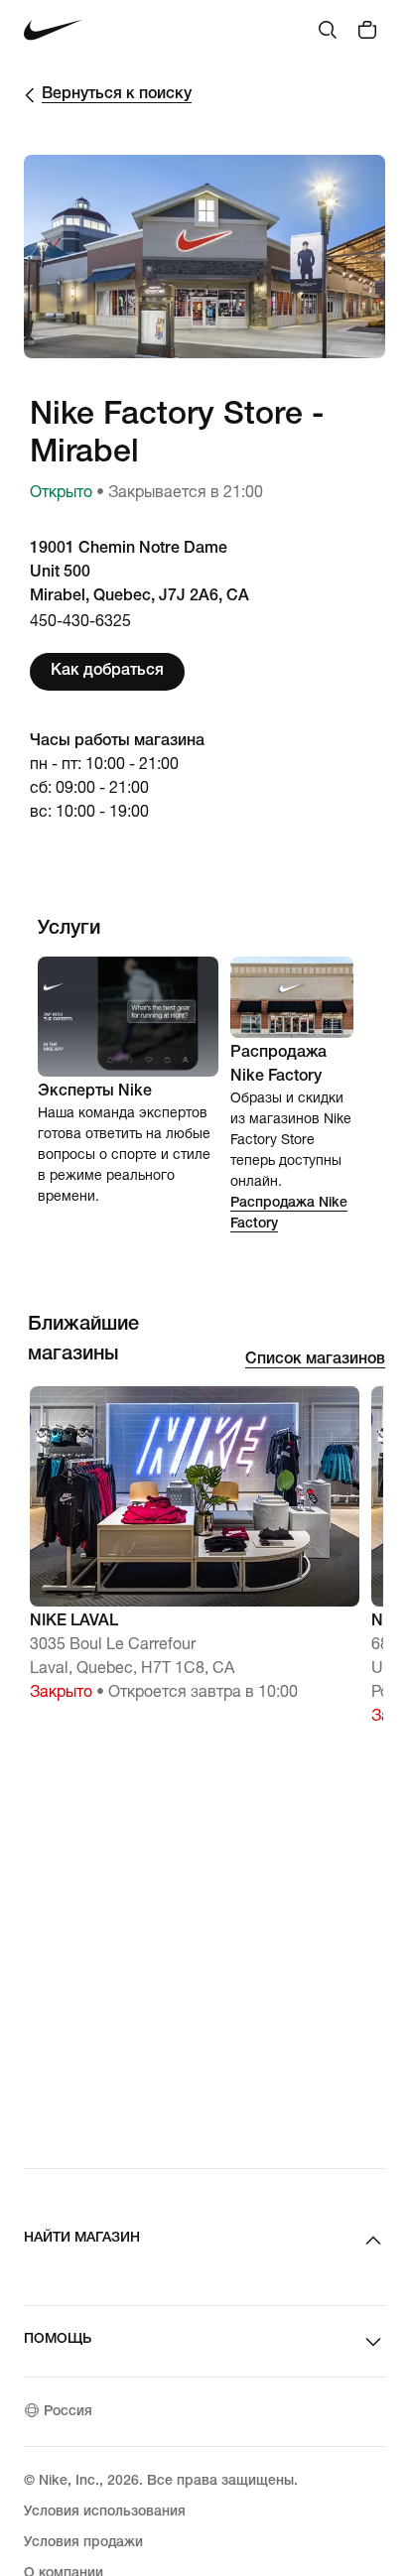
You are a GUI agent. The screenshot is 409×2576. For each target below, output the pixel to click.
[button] (195, 1553)
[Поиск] (328, 30)
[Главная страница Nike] (53, 30)
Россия (68, 2412)
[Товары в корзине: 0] (367, 30)
